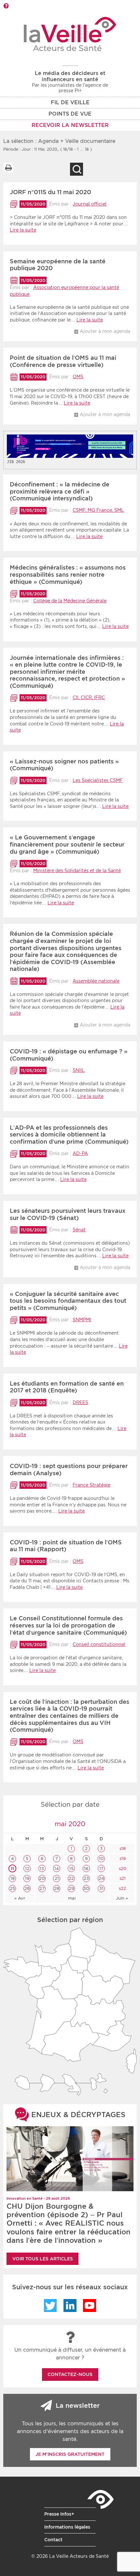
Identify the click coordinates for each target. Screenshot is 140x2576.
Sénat (79, 1230)
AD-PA (80, 1153)
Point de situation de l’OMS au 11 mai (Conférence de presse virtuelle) (63, 361)
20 (42, 1878)
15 (71, 1869)
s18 (122, 1848)
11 (12, 1869)
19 (27, 1878)
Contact (53, 2540)
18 (13, 1878)
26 (27, 1888)
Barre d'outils (6, 6)
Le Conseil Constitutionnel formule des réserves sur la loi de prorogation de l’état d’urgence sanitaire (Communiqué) (68, 1625)
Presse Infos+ (59, 2514)
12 (27, 1869)
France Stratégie (91, 1485)
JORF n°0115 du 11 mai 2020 (50, 192)
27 (42, 1888)
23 (86, 1878)
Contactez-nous (70, 2374)
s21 (122, 1878)
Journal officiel (90, 204)
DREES (80, 1402)
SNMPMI (82, 1320)
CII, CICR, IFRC (89, 697)
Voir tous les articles (43, 2259)
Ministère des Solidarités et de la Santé (77, 871)
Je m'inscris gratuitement (70, 2454)
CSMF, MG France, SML (98, 510)
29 (71, 1888)
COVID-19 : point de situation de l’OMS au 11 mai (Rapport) (66, 1546)
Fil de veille (70, 102)
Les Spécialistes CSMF (98, 780)
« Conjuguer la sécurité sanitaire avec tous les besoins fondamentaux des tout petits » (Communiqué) (68, 1301)
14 (57, 1869)
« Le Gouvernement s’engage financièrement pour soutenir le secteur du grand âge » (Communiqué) (67, 844)
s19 (122, 1859)
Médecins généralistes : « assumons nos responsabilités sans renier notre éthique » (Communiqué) (68, 574)
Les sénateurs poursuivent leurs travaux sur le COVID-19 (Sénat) (68, 1214)
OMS (78, 377)
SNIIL (79, 1070)
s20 (122, 1869)
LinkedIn (70, 2306)
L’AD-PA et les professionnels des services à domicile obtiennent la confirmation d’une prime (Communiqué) (69, 1135)
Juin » (122, 1898)
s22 (122, 1888)
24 (101, 1878)
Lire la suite (23, 230)
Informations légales (67, 2527)
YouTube (90, 2306)
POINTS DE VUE (70, 114)
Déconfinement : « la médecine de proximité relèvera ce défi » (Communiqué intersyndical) (60, 491)
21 (57, 1878)
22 (71, 1878)
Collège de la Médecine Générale (70, 601)
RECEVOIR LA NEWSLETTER (70, 125)
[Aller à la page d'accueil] (70, 34)
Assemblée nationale (96, 981)
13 (42, 1869)
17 (101, 1869)
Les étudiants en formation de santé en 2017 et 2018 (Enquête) (67, 1387)
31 (101, 1888)
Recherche (77, 169)
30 (86, 1888)
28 (57, 1888)
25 (12, 1888)
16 (86, 1869)
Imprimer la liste (8, 168)
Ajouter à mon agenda (105, 331)
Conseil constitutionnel (99, 1644)
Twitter (50, 2306)
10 (101, 1859)
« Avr (20, 1898)
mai (72, 1898)
